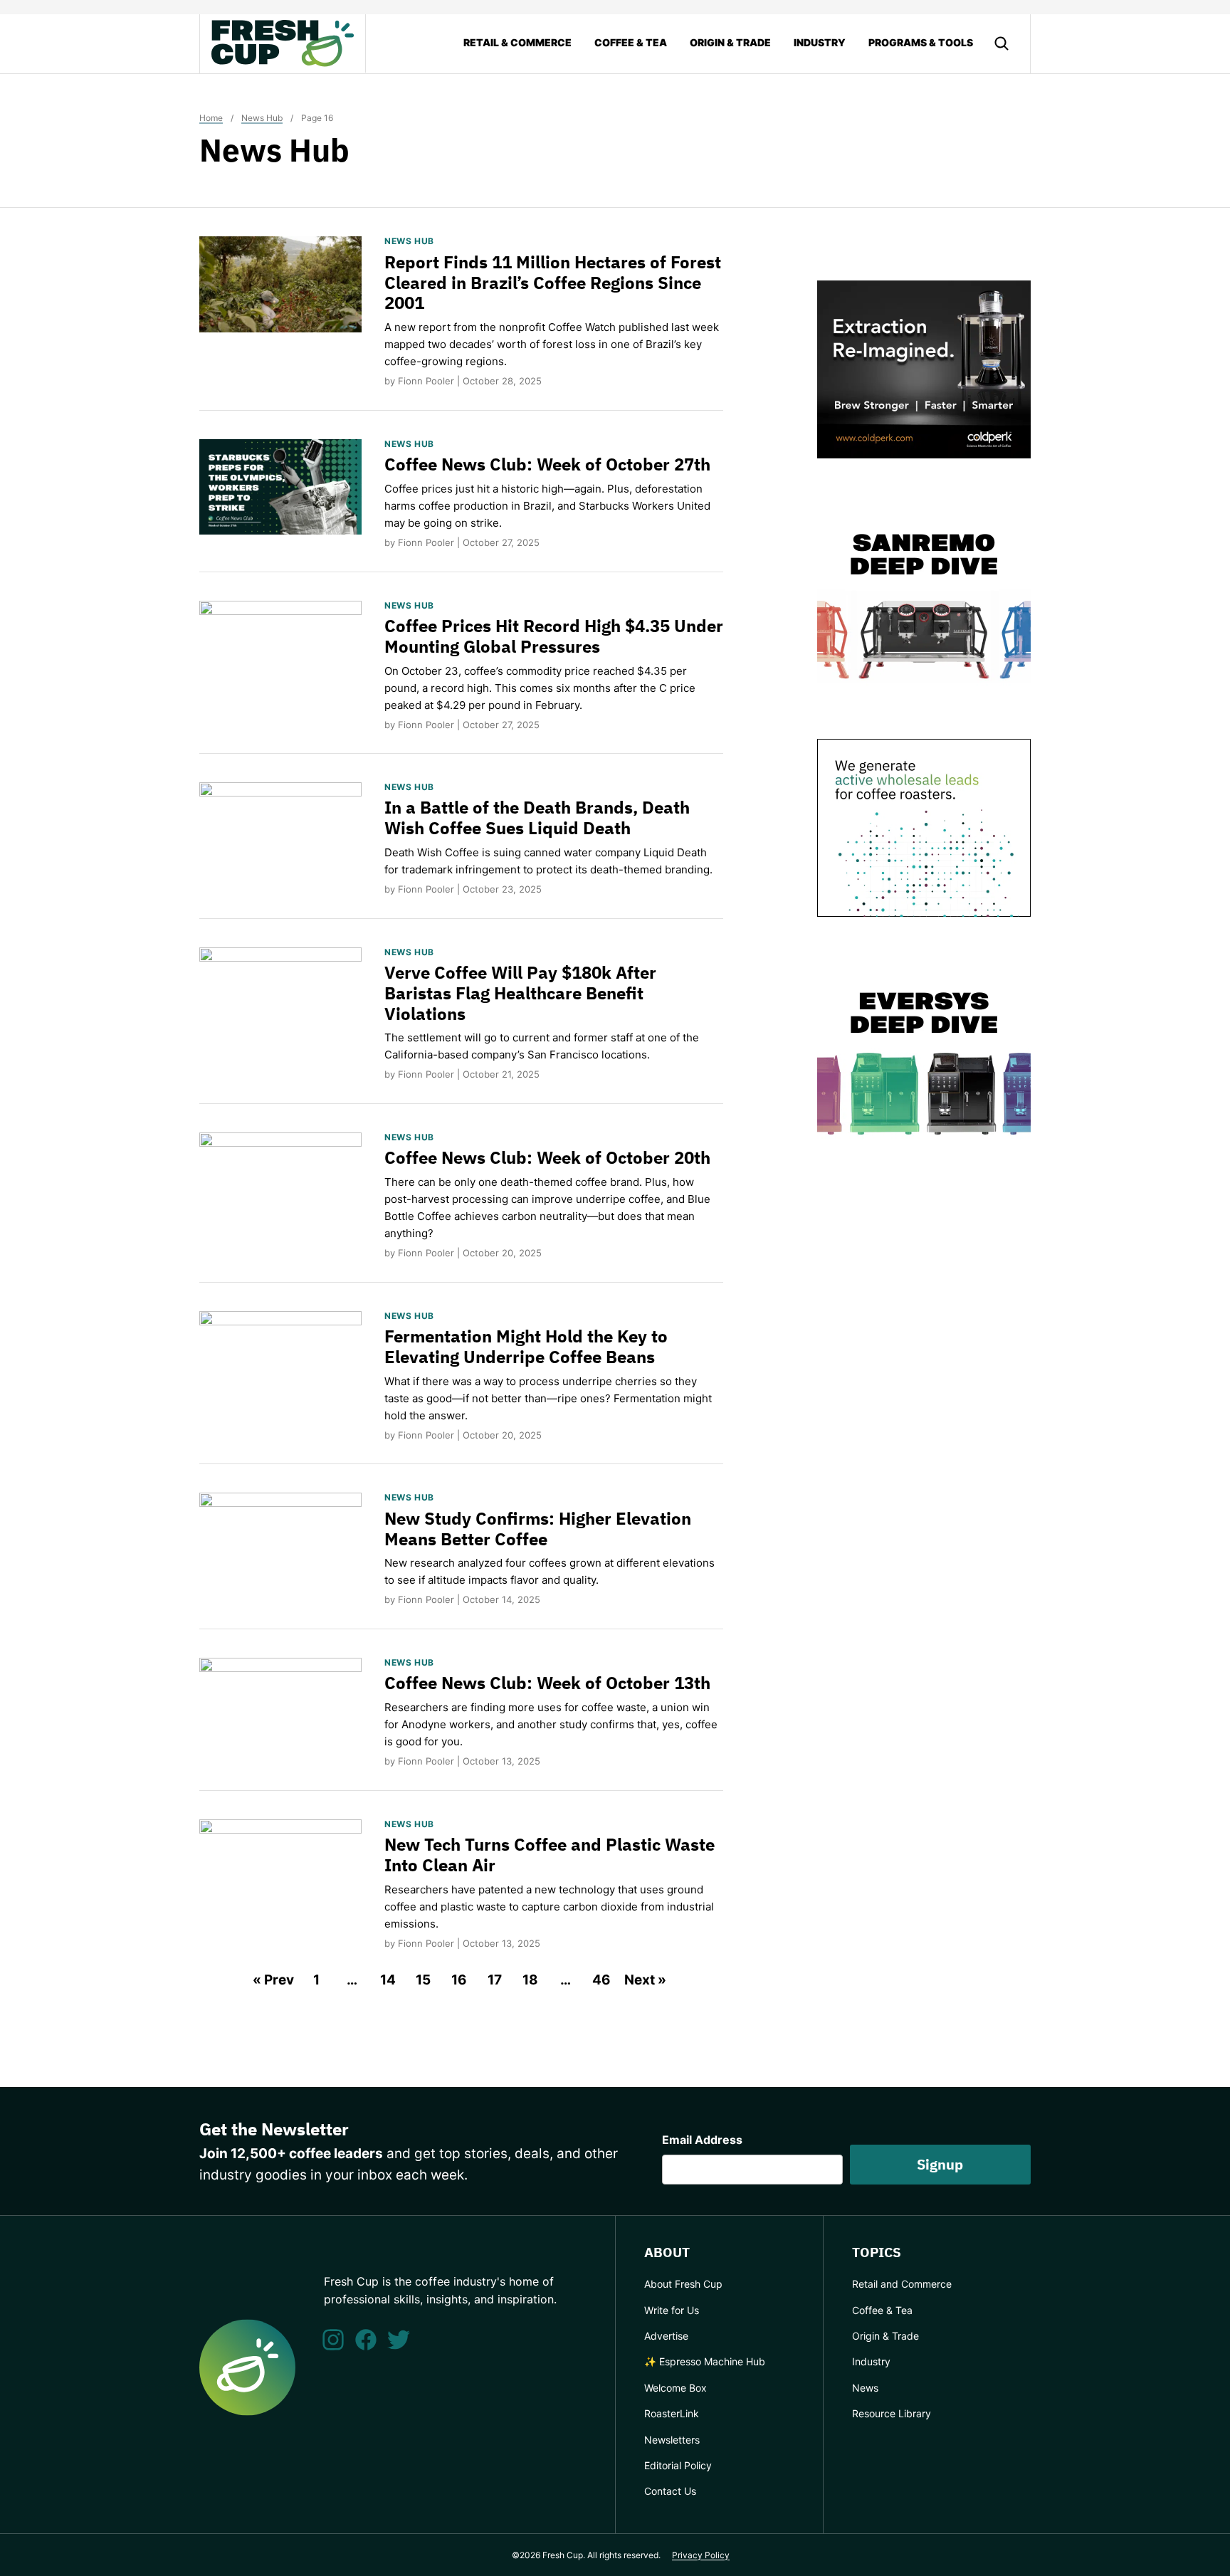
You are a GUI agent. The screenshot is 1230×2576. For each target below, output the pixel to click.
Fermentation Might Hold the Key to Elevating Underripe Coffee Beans (526, 1346)
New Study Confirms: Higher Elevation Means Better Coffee (538, 1529)
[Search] (1002, 43)
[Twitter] (399, 2340)
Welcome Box (676, 2388)
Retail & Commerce (517, 42)
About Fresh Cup (683, 2284)
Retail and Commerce (902, 2284)
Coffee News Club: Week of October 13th (547, 1683)
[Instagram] (333, 2340)
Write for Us (672, 2310)
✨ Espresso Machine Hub (705, 2361)
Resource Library (892, 2413)
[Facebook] (366, 2340)
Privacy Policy (701, 2555)
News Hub (262, 118)
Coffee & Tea (631, 42)
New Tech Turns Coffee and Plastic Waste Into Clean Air (550, 1855)
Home (211, 118)
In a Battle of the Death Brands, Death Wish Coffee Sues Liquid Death (537, 818)
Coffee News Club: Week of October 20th (547, 1157)
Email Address (702, 2140)
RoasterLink (672, 2413)
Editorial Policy (678, 2465)
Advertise (666, 2336)
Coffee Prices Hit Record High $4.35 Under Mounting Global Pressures (554, 636)
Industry (820, 42)
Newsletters (672, 2440)
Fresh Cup (283, 43)
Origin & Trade (730, 42)
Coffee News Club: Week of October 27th (547, 464)
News (865, 2388)
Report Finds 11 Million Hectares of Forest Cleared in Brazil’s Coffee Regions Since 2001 (553, 283)
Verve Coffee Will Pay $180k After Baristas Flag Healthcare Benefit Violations (520, 993)
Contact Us (670, 2491)
